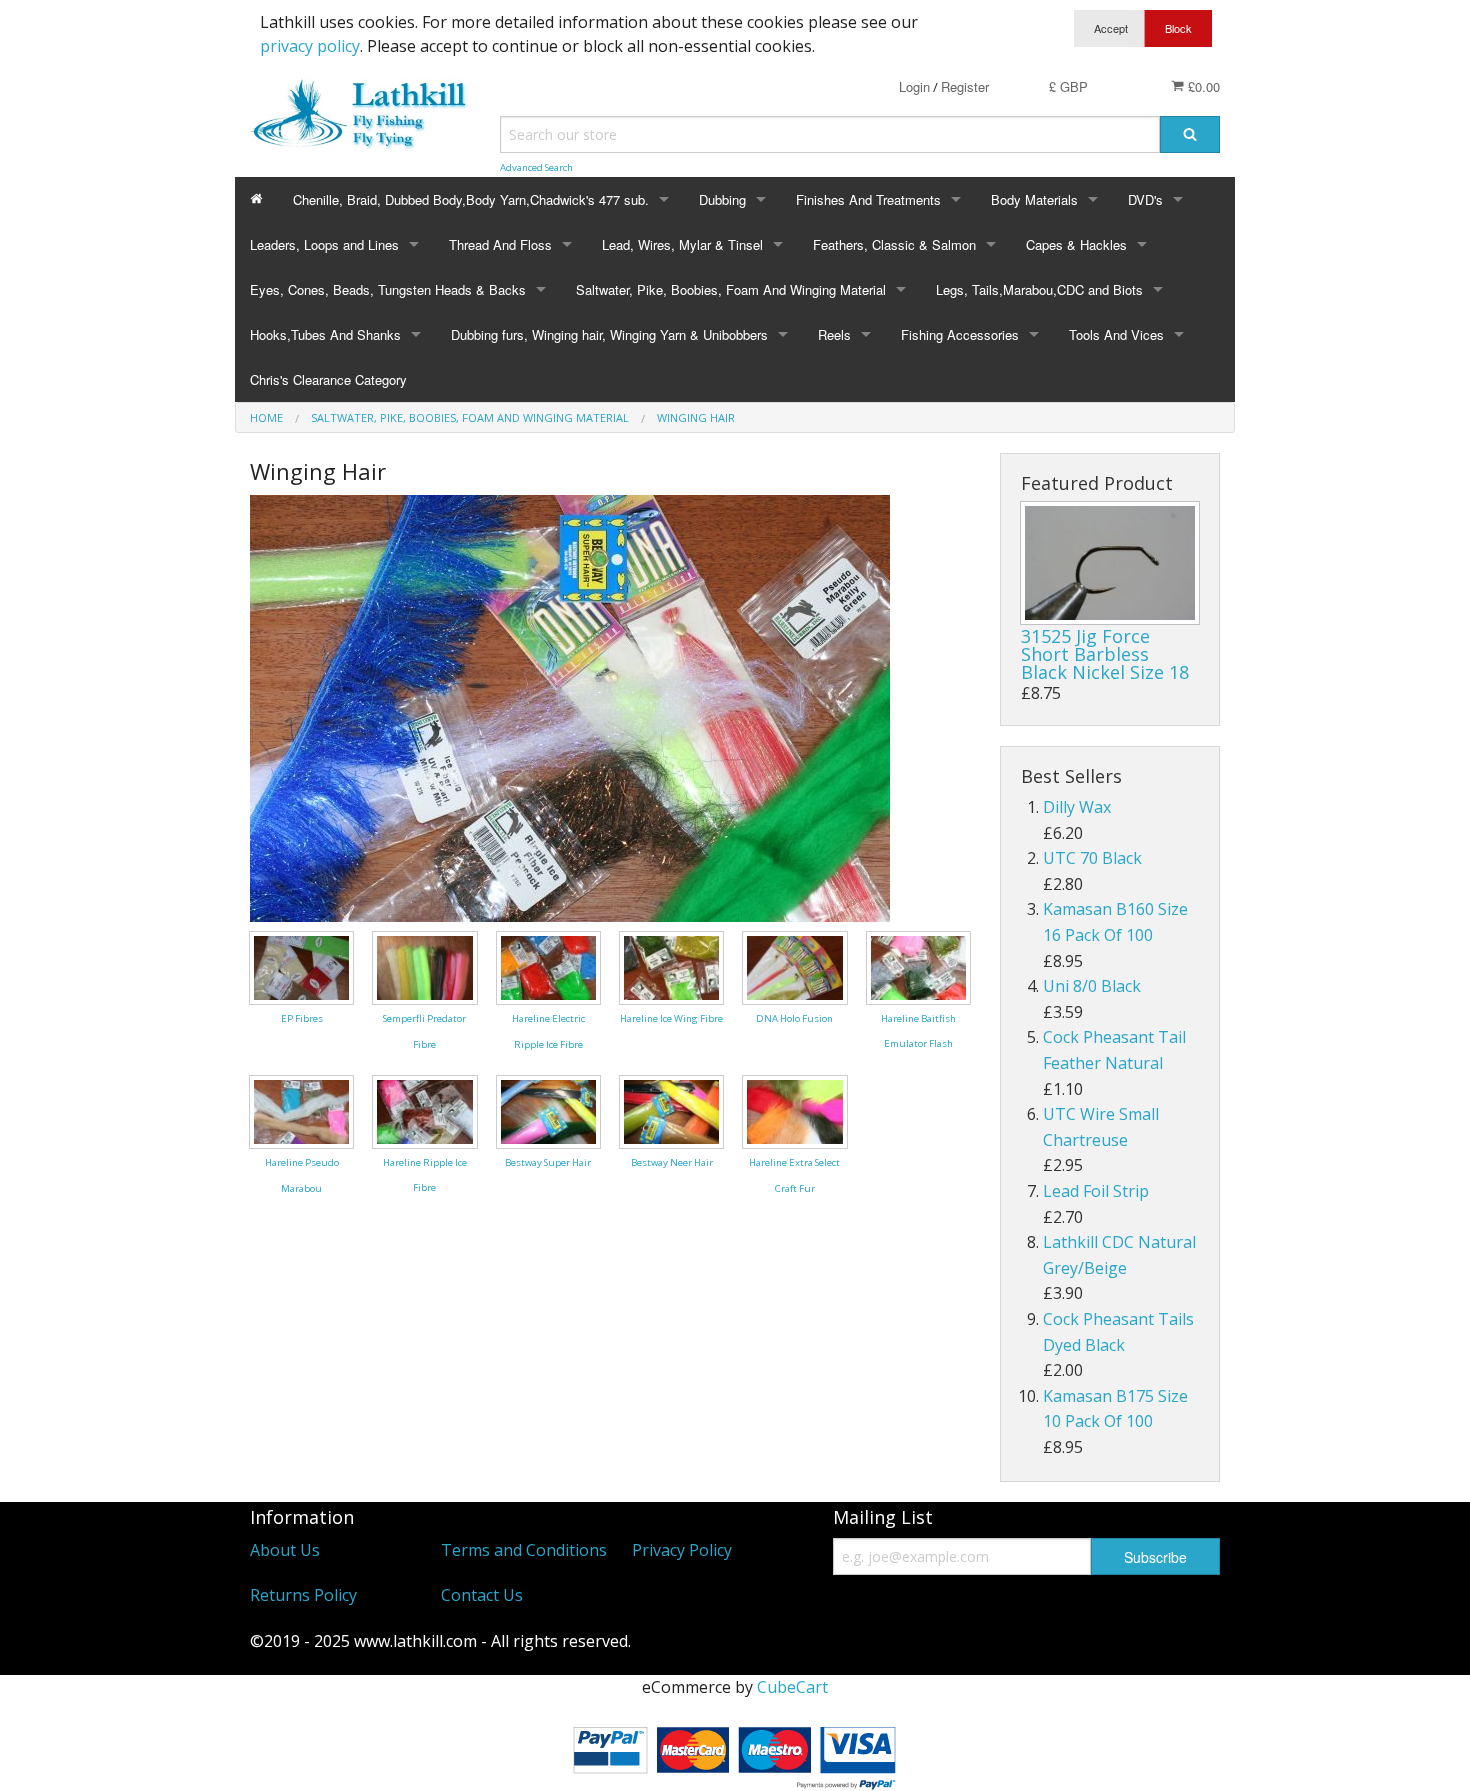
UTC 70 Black (1092, 858)
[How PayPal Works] (735, 1754)
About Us (285, 1550)
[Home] (256, 199)
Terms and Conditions (524, 1550)
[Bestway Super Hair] (548, 1110)
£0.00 (1202, 86)
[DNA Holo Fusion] (794, 966)
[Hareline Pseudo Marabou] (301, 1111)
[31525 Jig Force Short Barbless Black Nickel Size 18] (1110, 563)
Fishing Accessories (960, 334)
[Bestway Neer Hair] (671, 1110)
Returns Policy (303, 1595)
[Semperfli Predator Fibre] (424, 967)
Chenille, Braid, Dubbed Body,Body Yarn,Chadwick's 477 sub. (471, 199)
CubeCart (792, 1687)
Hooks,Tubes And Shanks (325, 334)
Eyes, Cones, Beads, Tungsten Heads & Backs (388, 289)
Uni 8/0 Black (1092, 986)
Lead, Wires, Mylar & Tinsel (682, 244)
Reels (834, 334)
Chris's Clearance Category (328, 379)
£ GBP (1068, 86)
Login (914, 86)
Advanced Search (536, 167)
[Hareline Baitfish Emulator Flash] (918, 966)
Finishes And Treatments (868, 199)
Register (965, 86)
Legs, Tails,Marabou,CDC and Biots (1039, 289)
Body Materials (1034, 199)
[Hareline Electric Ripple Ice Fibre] (548, 967)
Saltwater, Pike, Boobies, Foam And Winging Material (731, 289)
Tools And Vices (1116, 334)
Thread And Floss (500, 244)
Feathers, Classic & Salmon (894, 244)
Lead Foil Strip (1096, 1191)
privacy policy (310, 46)
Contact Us (482, 1595)
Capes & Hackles (1076, 244)
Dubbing (722, 199)
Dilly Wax (1077, 807)
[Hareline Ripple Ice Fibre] (424, 1110)
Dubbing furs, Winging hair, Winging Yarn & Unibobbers (609, 334)
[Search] (1190, 134)
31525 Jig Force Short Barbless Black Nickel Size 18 (1105, 654)
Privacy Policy (682, 1550)
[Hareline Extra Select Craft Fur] (794, 1111)
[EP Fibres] (301, 967)
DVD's (1145, 199)
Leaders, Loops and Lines (324, 244)
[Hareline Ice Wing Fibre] (671, 966)
